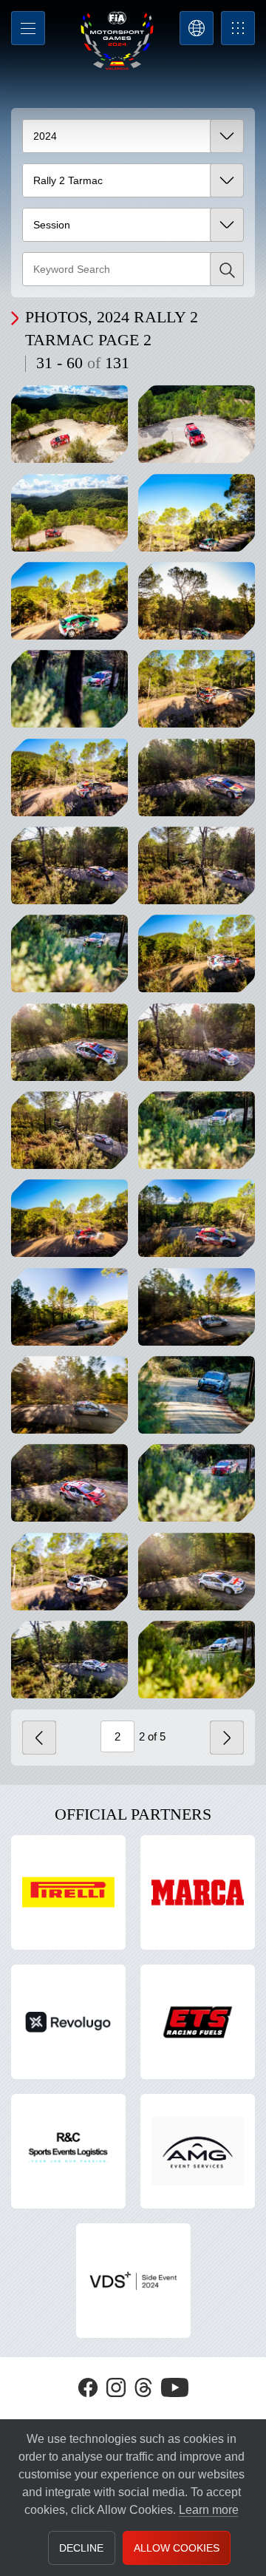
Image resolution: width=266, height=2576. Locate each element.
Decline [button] (81, 2548)
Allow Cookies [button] (177, 2548)
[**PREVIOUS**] (39, 1738)
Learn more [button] (209, 2510)
